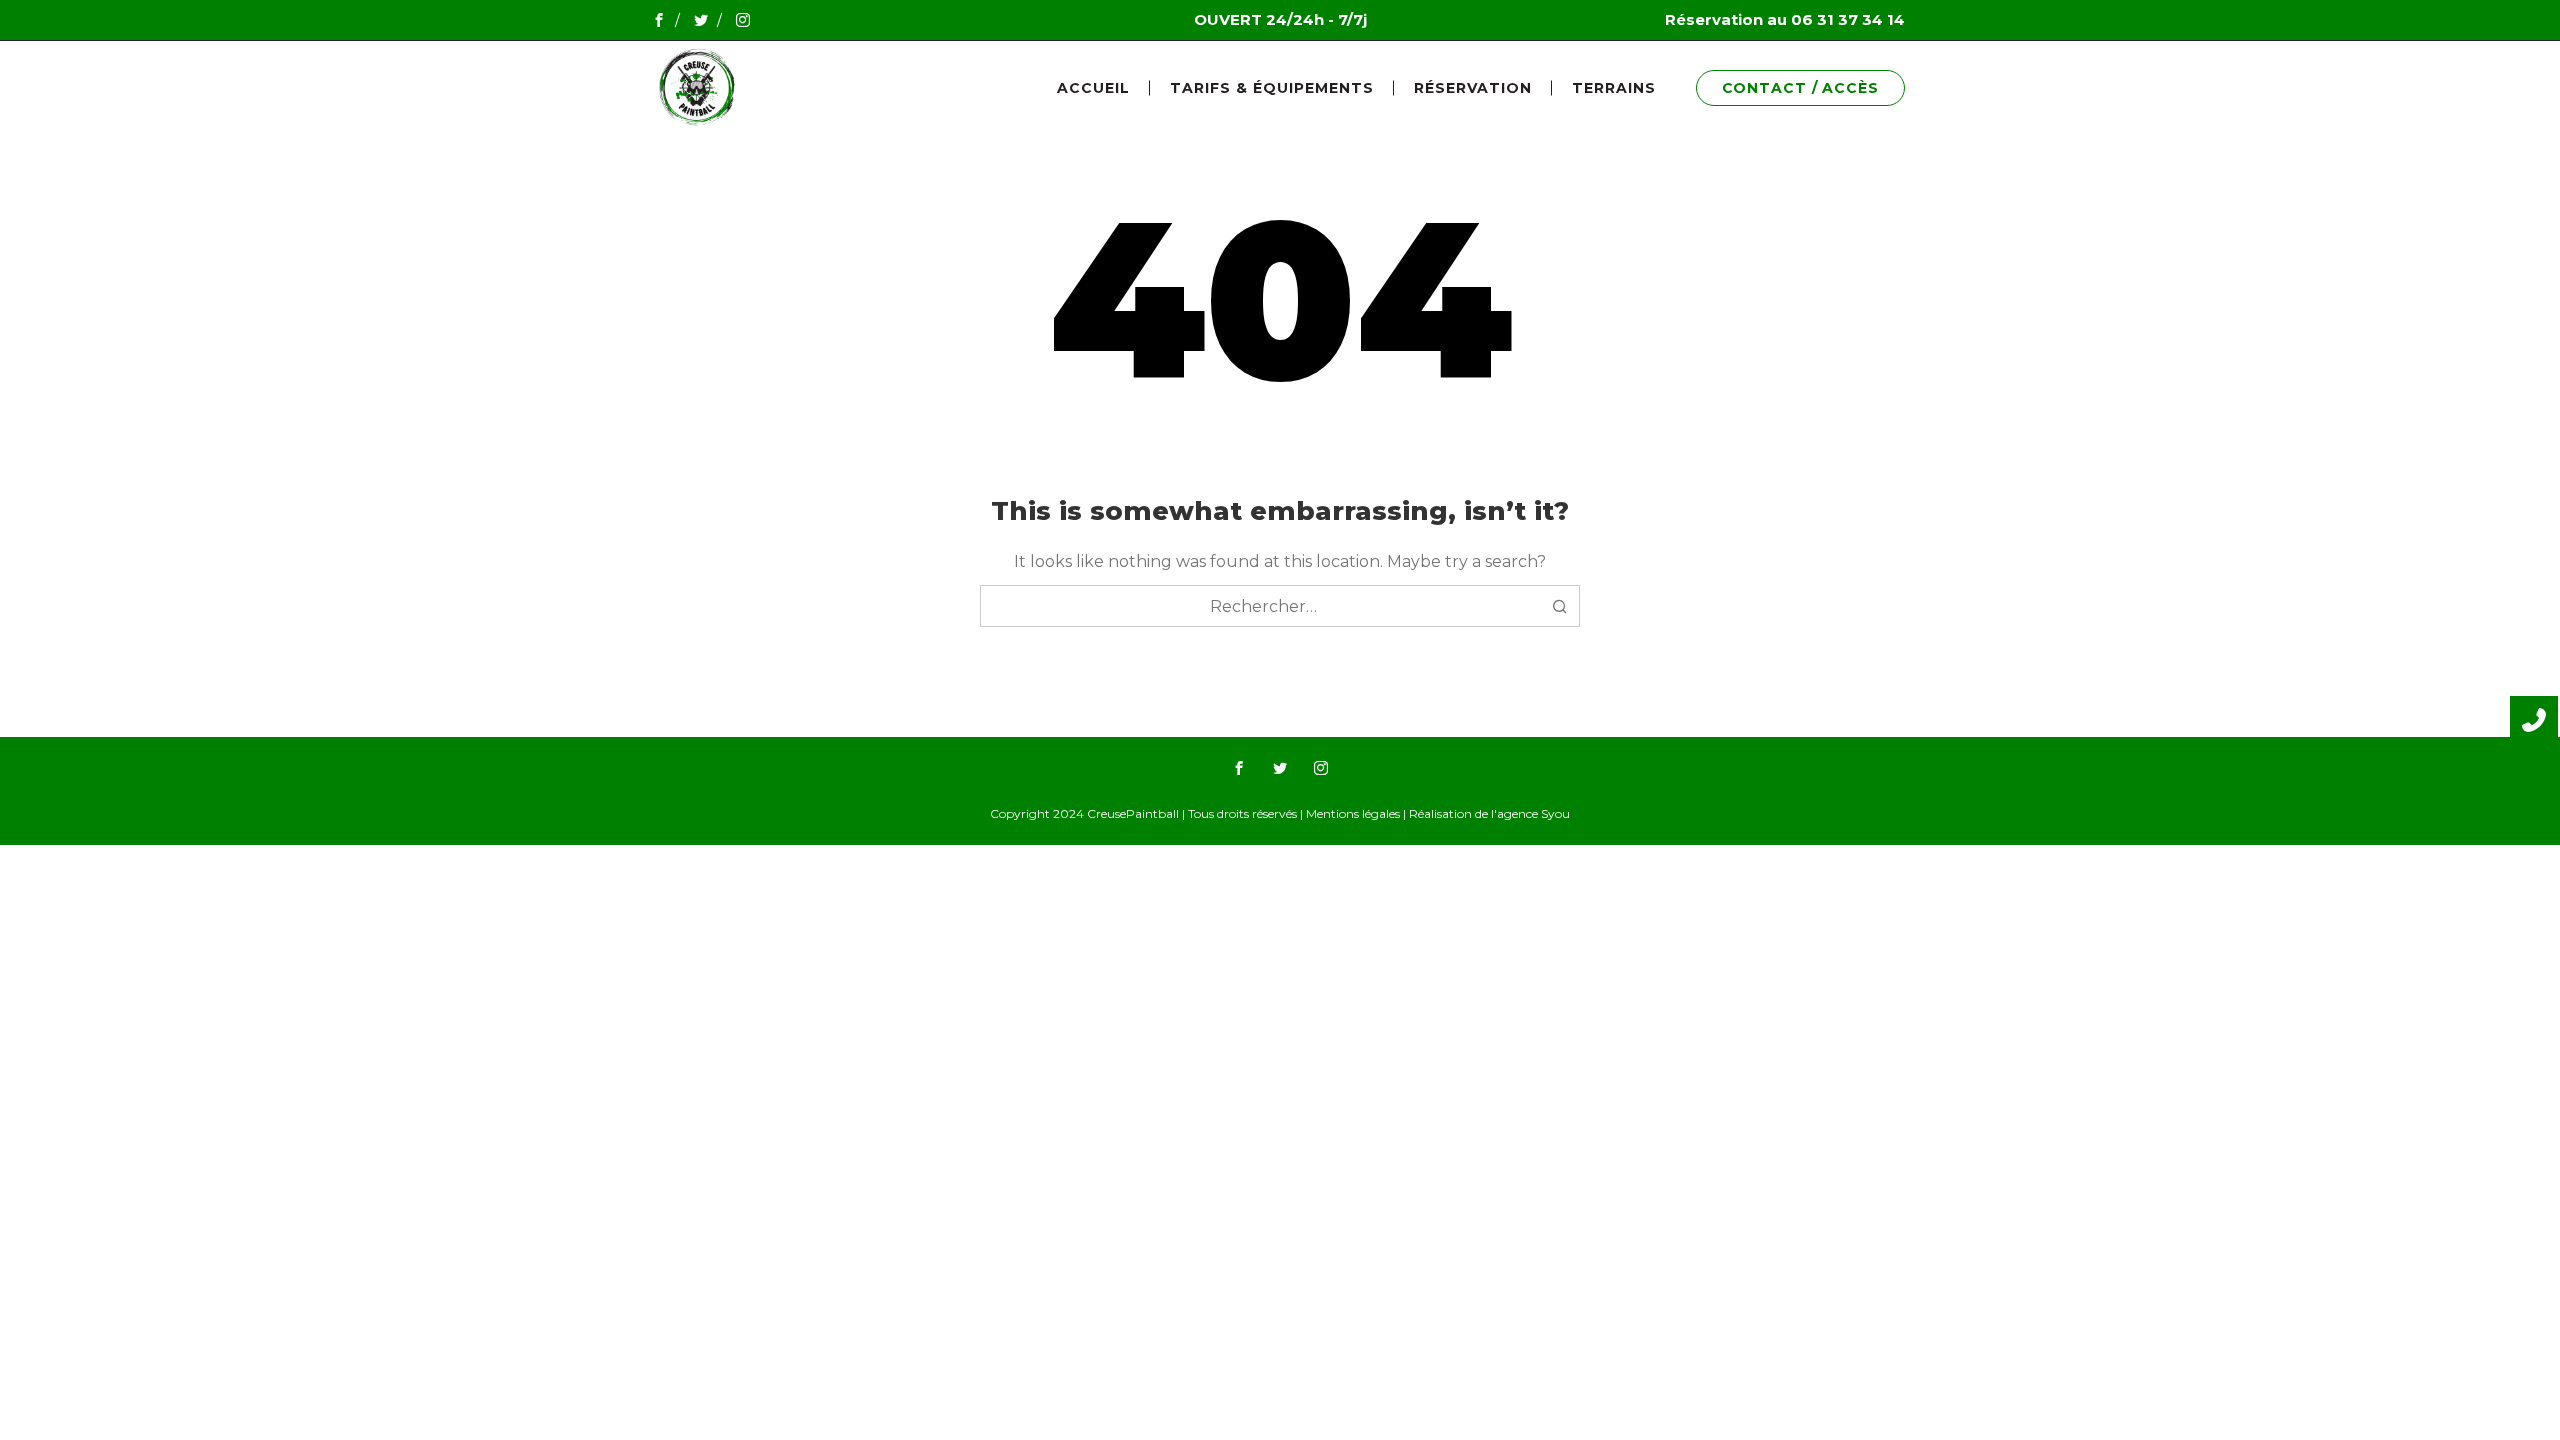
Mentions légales (1353, 813)
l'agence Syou (1530, 813)
